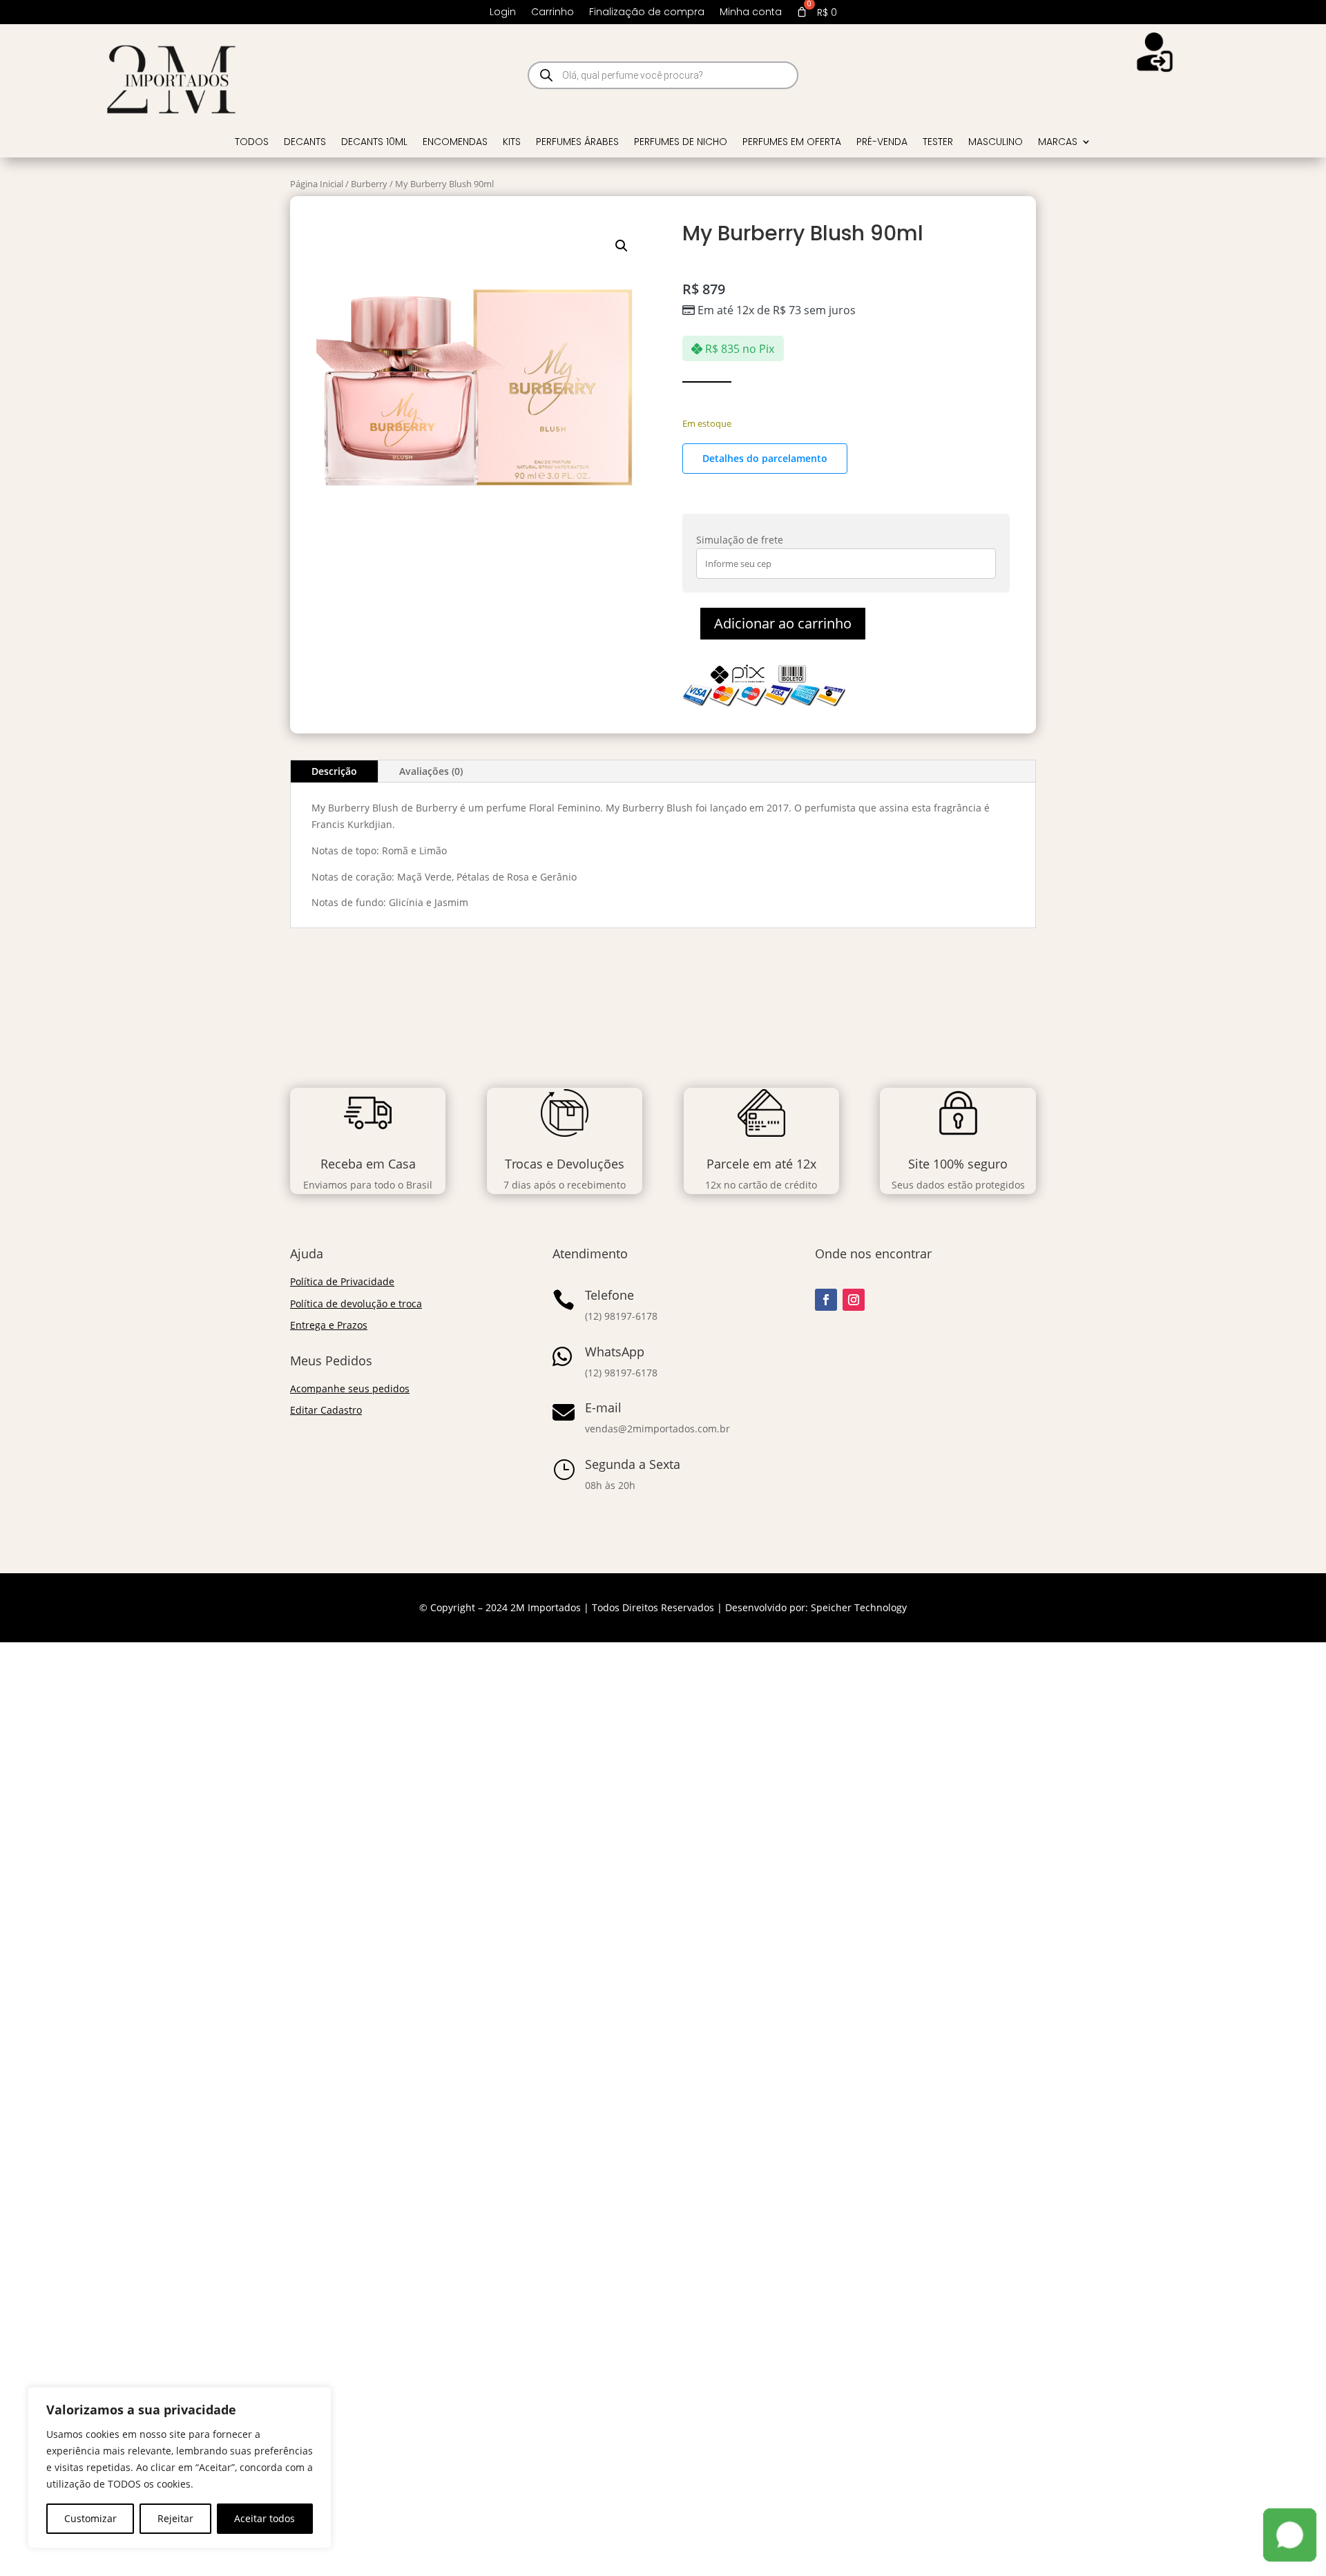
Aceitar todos (265, 2518)
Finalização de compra (647, 13)
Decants (305, 143)
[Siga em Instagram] (854, 1300)
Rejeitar (175, 2518)
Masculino (996, 143)
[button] (622, 246)
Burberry (369, 184)
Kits (512, 143)
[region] (180, 2468)
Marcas (1058, 143)
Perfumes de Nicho (681, 143)
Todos (252, 143)
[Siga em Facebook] (826, 1300)
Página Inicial (317, 184)
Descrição (334, 771)
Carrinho (552, 13)
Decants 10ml (374, 143)
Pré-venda (882, 143)
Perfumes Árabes (577, 143)
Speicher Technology (859, 1607)
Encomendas (455, 143)
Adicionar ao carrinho (783, 623)
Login (503, 13)
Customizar (90, 2518)
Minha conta (751, 13)
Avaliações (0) (431, 771)
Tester (938, 143)
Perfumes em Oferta (792, 143)
